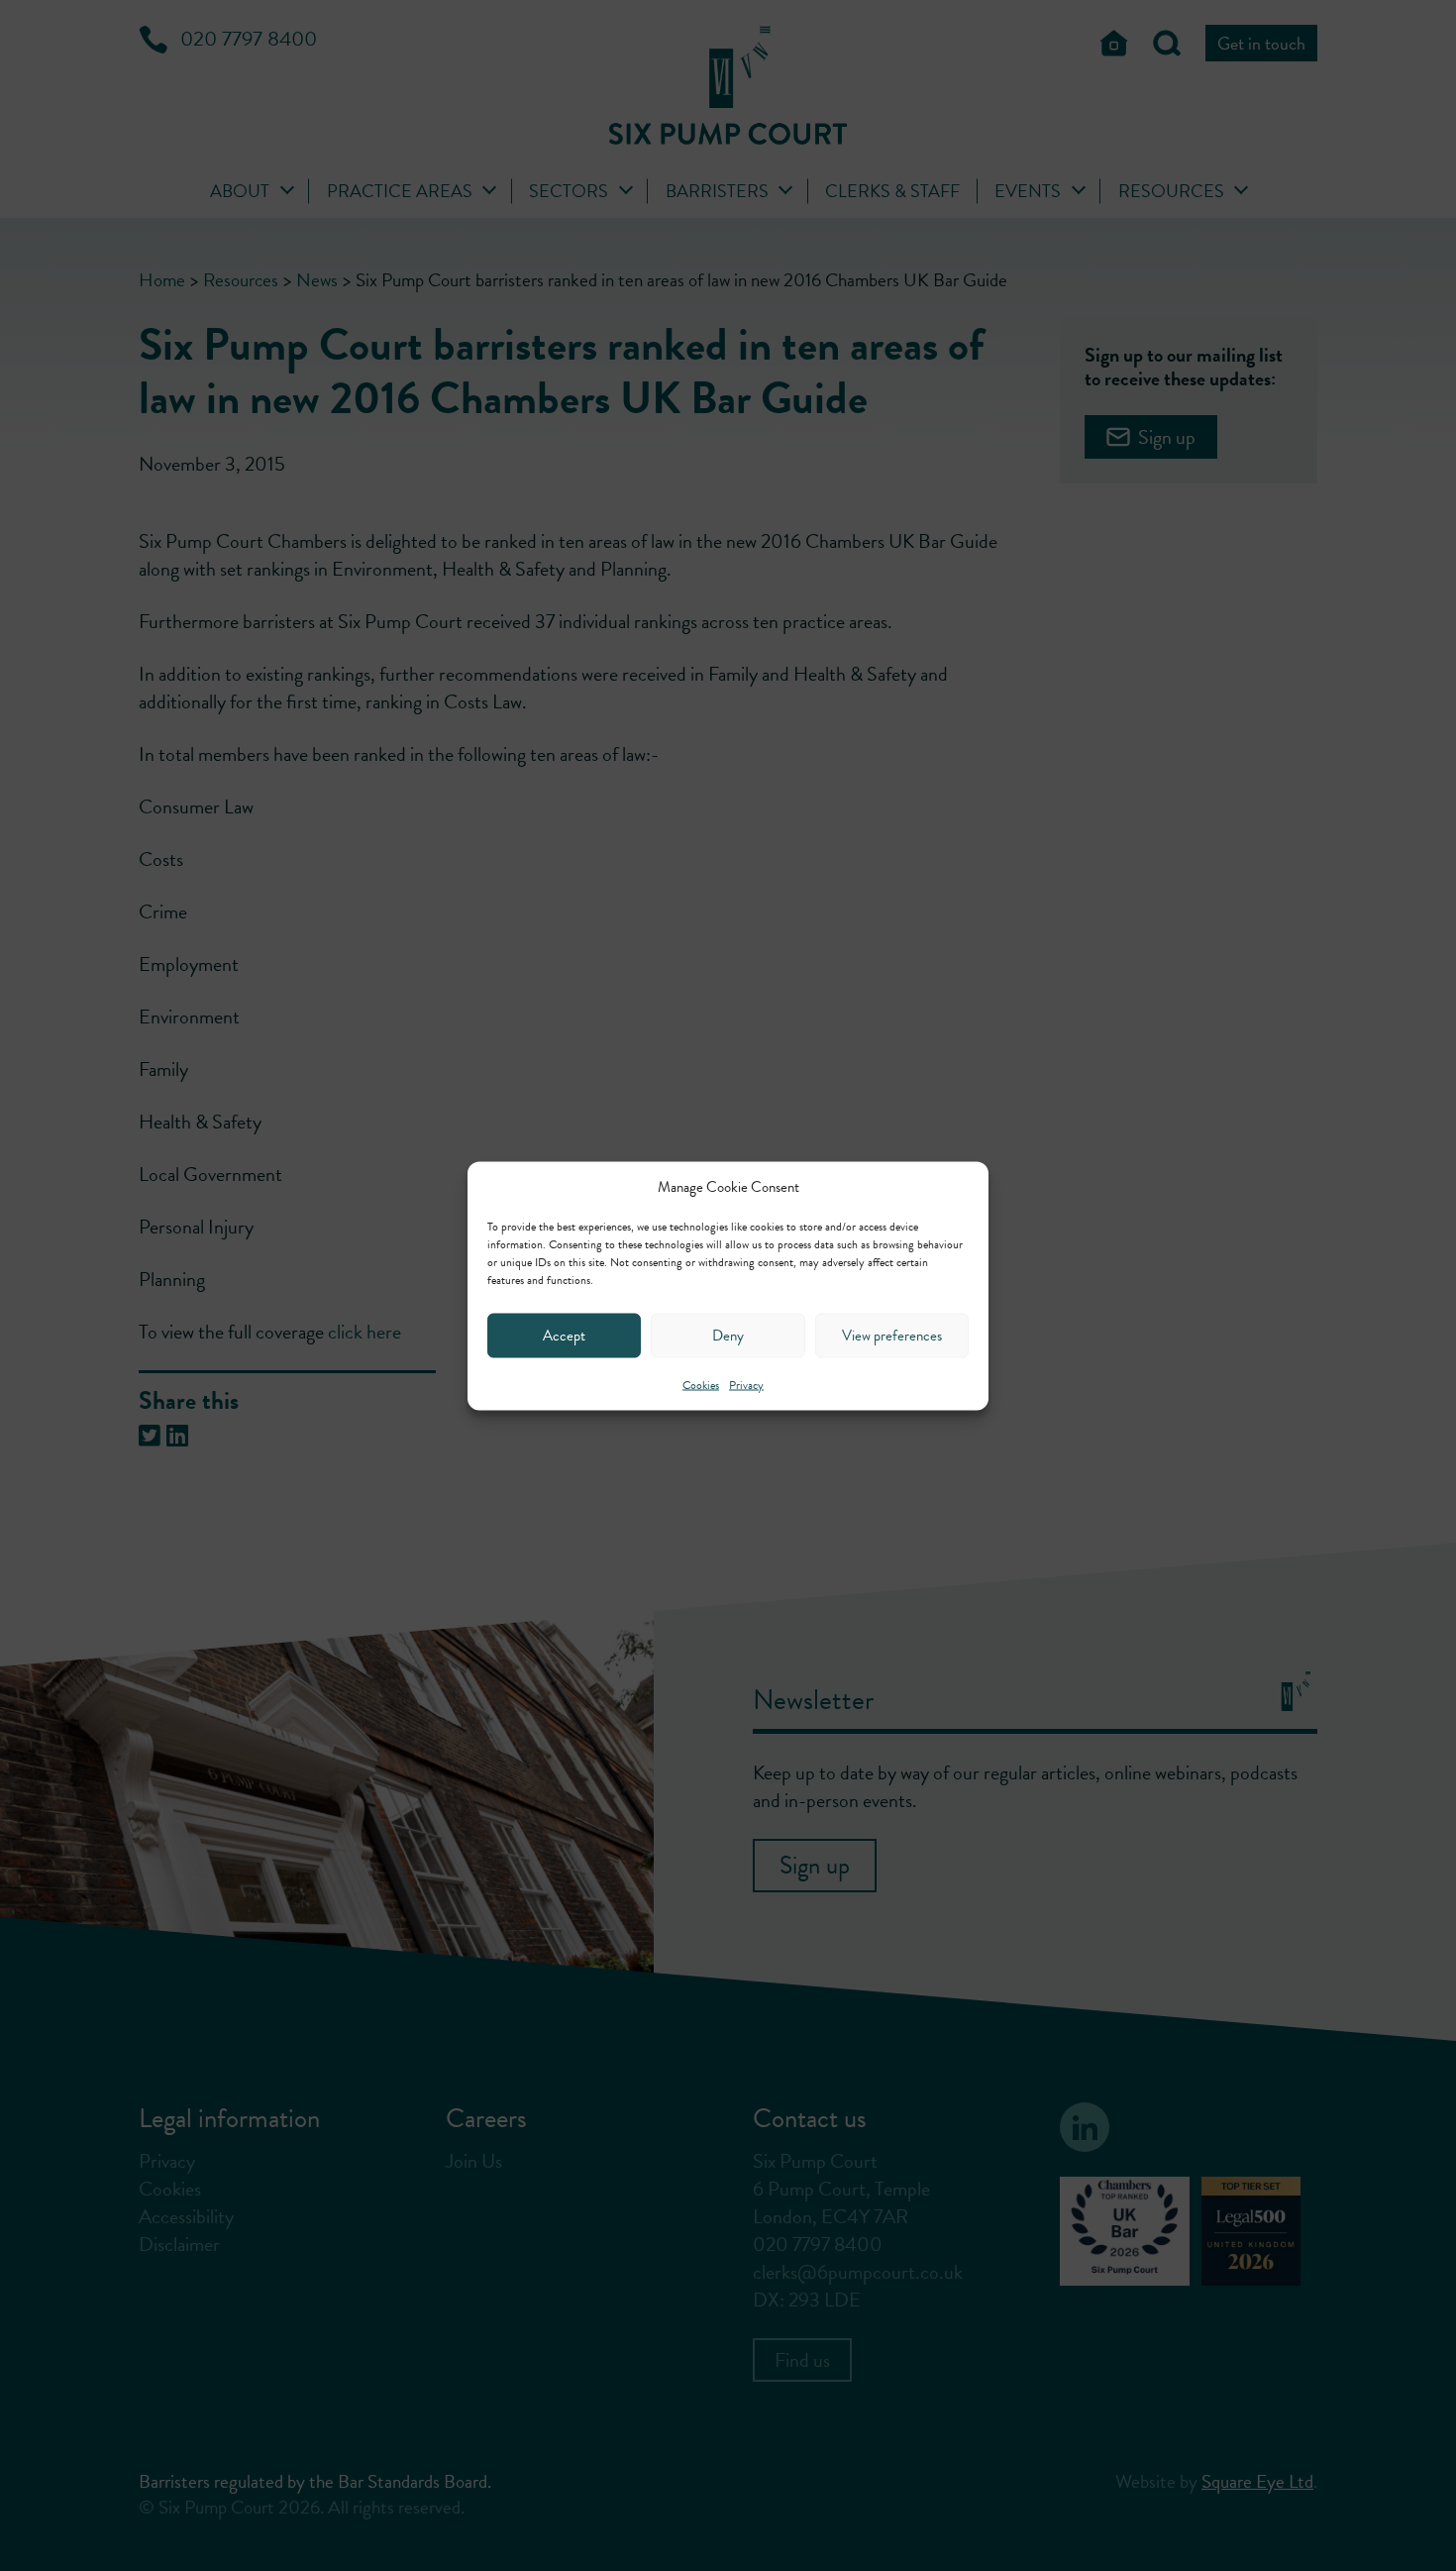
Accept (564, 1336)
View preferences (892, 1336)
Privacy (746, 1384)
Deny (728, 1336)
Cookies (701, 1384)
